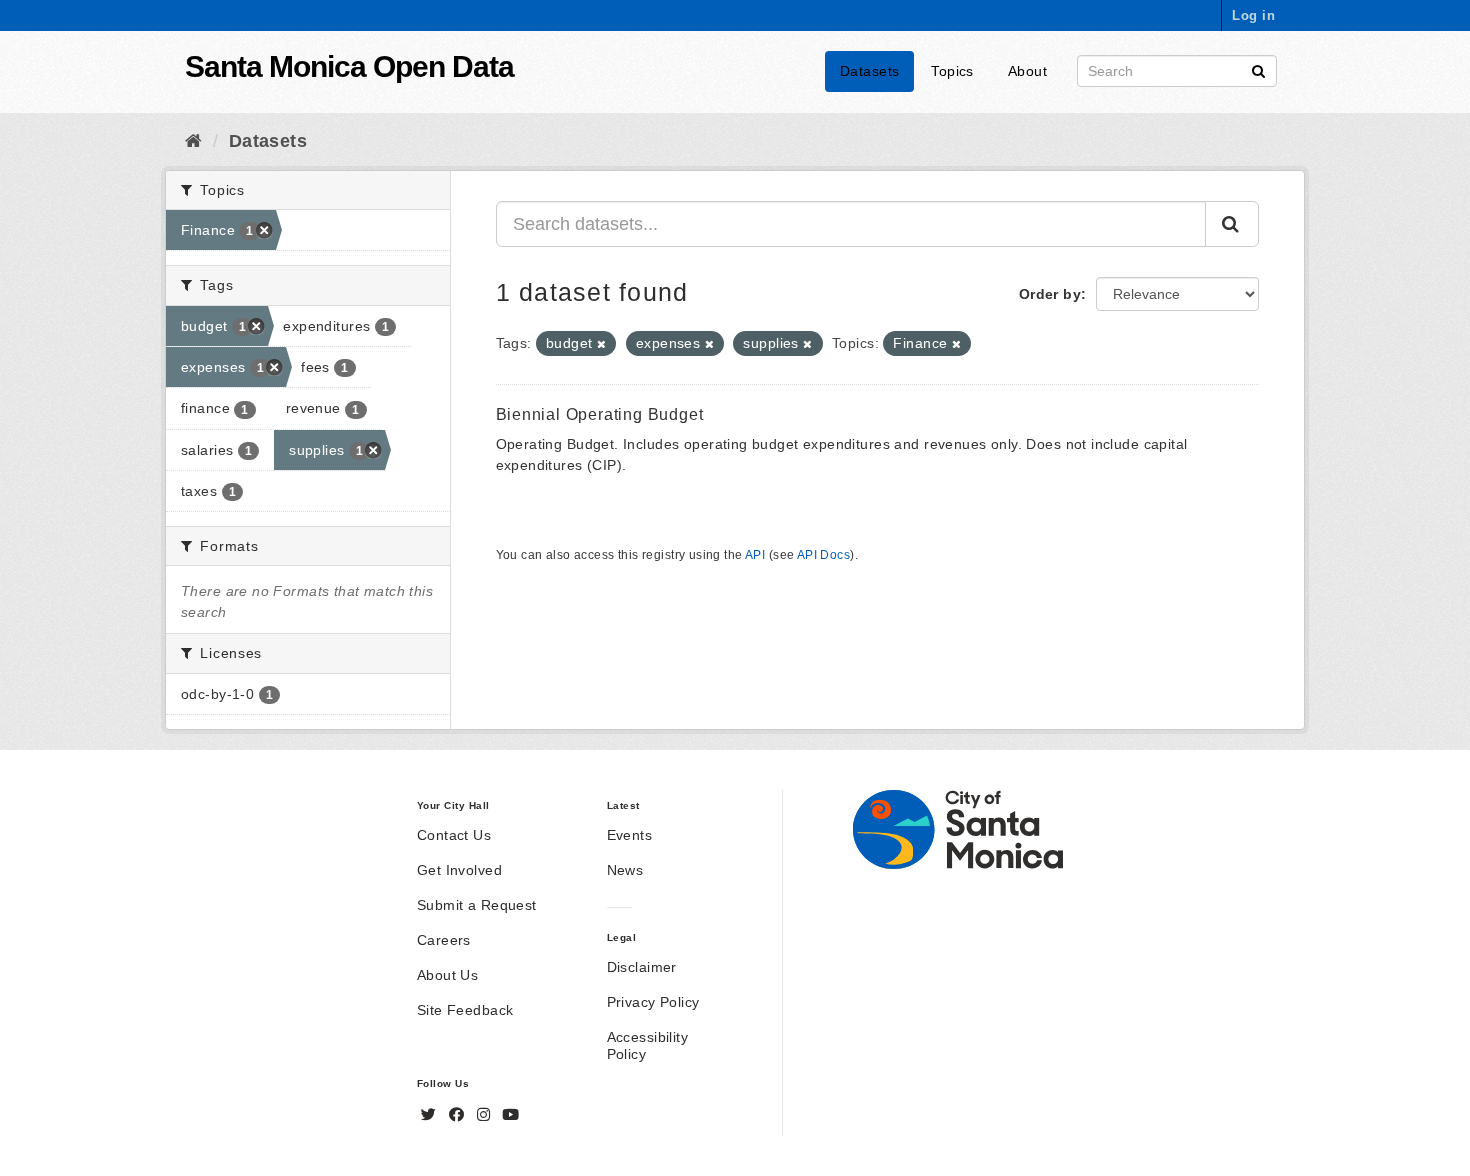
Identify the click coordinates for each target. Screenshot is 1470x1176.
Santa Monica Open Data (349, 66)
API (755, 555)
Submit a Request (477, 905)
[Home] (193, 141)
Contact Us (454, 835)
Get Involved (459, 870)
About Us (447, 975)
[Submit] (1258, 69)
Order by (1050, 294)
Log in (1253, 15)
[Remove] (601, 344)
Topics (952, 71)
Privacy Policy (653, 1002)
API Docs (823, 555)
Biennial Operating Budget (600, 414)
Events (630, 835)
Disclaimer (642, 967)
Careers (444, 940)
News (625, 870)
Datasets (869, 71)
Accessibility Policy (647, 1045)
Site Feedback (465, 1010)
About (1027, 71)
